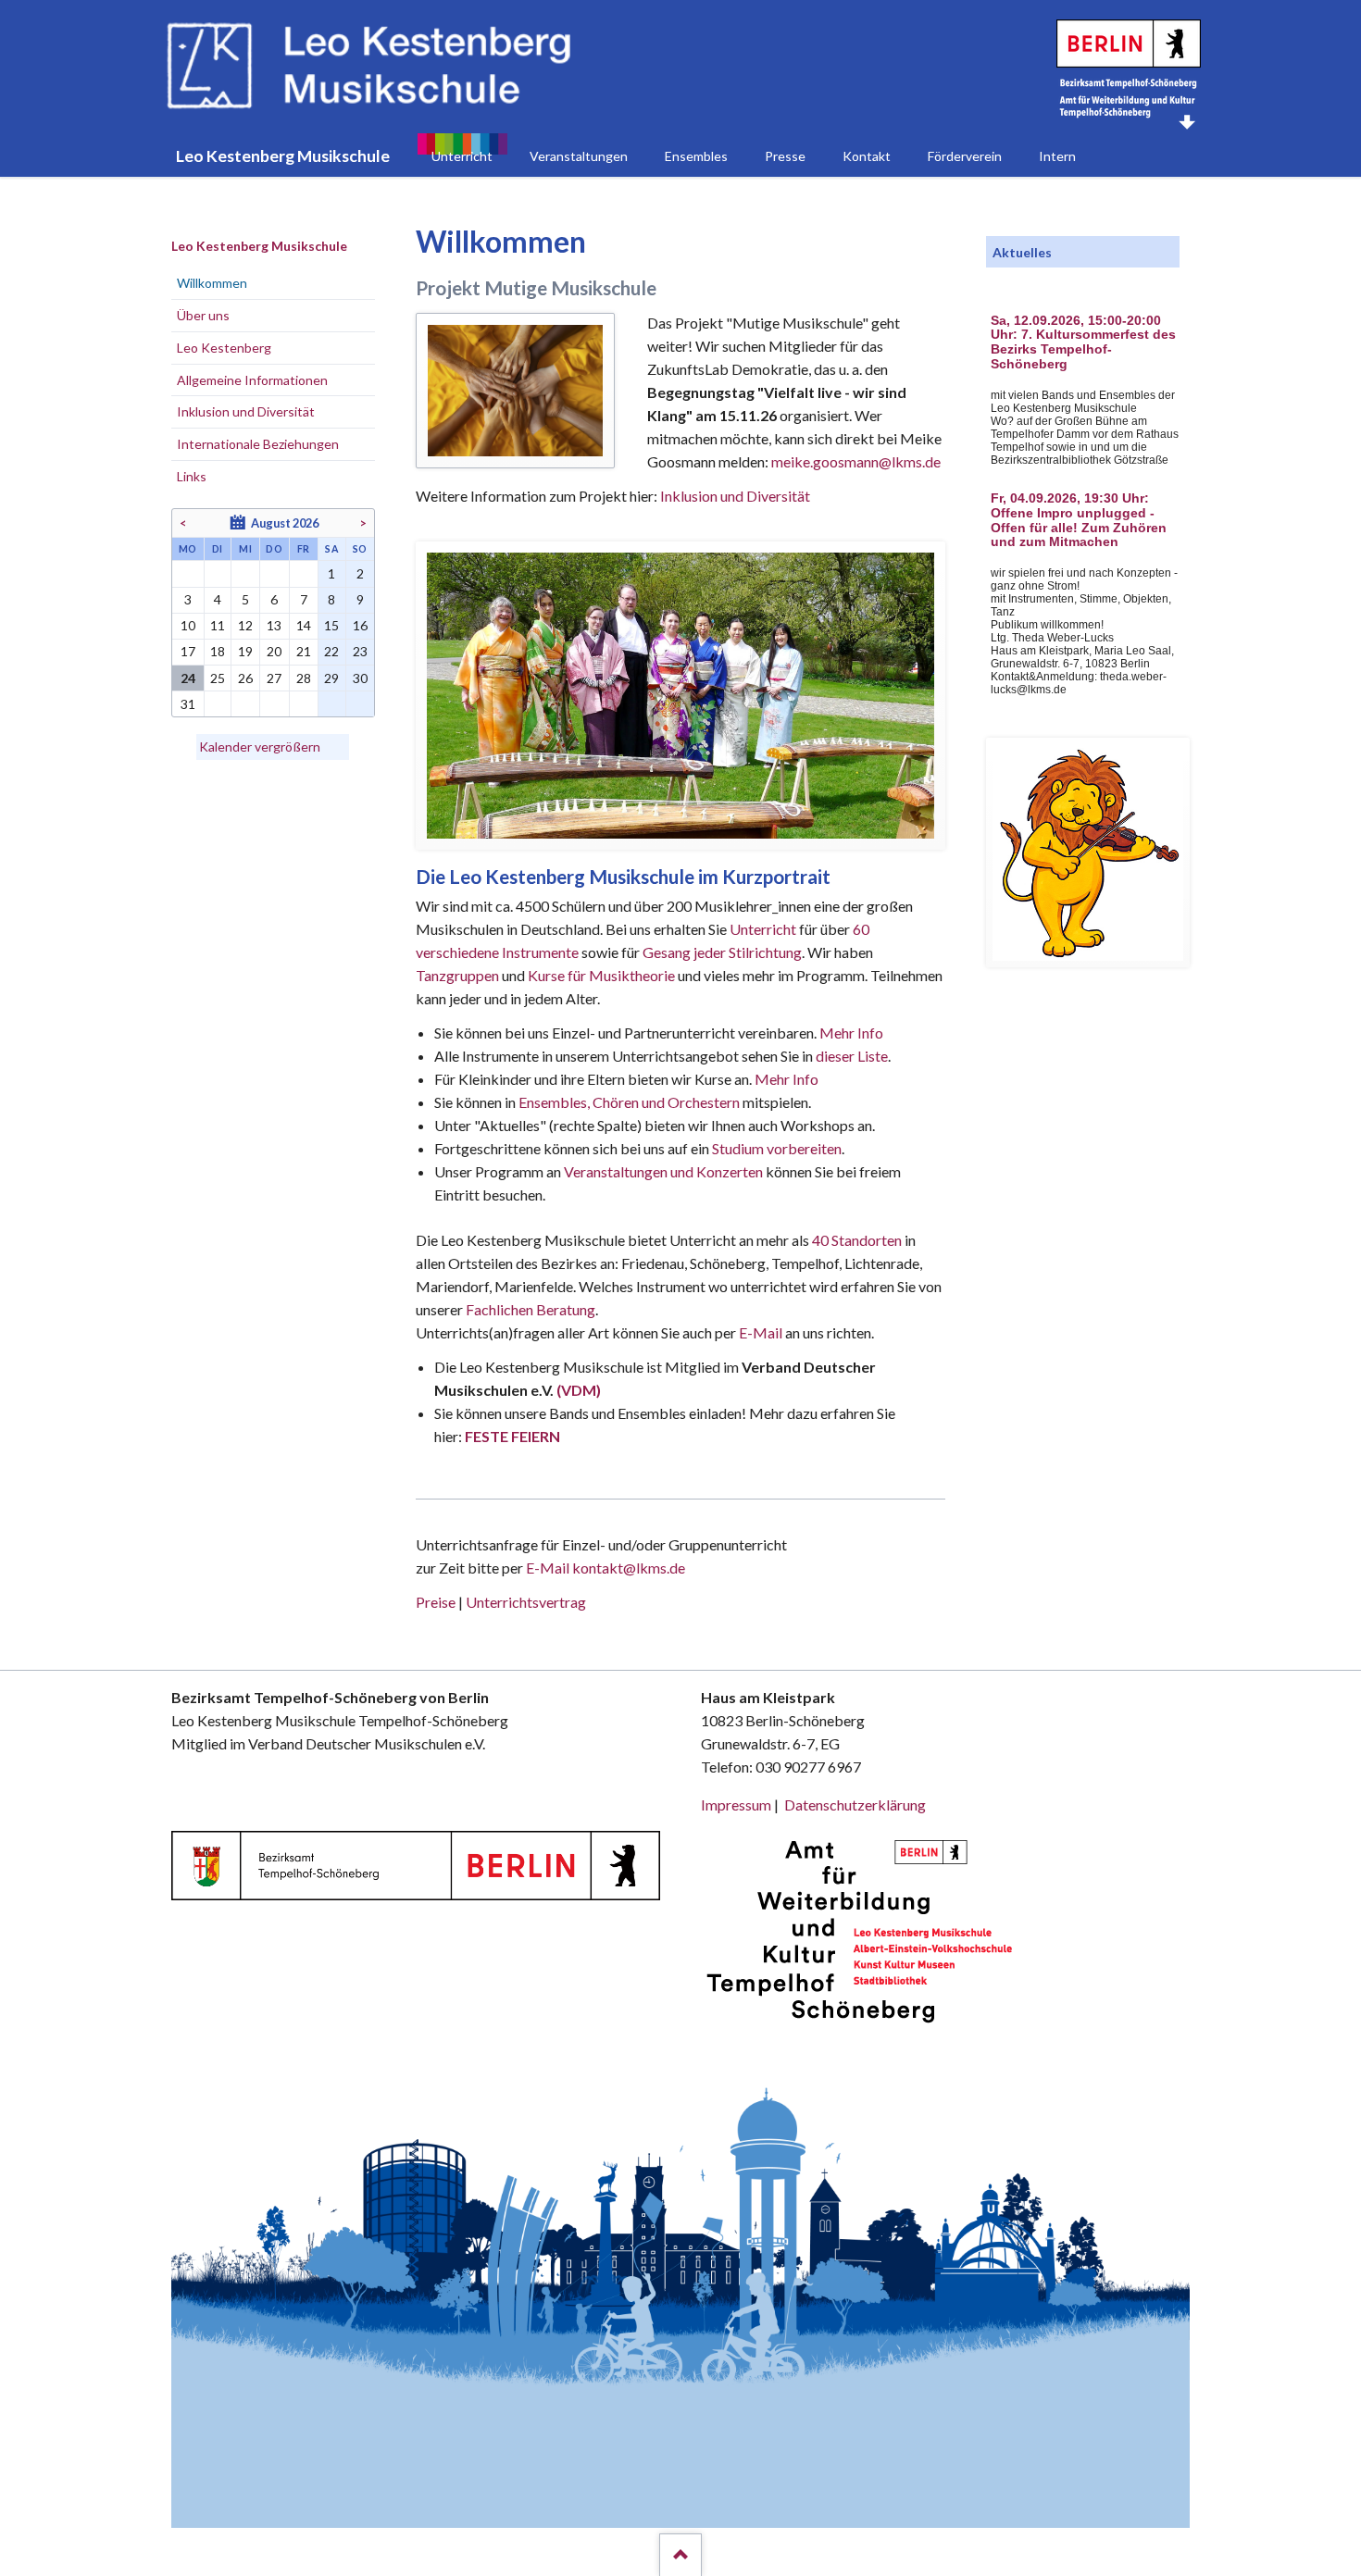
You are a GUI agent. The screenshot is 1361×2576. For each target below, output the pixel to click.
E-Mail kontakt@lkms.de (604, 1568)
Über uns (203, 315)
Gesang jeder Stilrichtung (722, 952)
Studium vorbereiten (777, 1148)
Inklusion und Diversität (735, 496)
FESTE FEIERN (512, 1436)
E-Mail (761, 1332)
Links (192, 476)
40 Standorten (857, 1240)
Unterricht (763, 929)
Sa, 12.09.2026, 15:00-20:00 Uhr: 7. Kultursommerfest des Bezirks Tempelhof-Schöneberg (1083, 342)
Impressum (736, 1804)
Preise (436, 1602)
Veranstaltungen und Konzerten (663, 1171)
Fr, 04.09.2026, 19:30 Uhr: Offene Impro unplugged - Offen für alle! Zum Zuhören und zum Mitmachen (1079, 520)
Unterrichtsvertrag (526, 1602)
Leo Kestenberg (224, 348)
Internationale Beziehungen (258, 444)
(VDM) (579, 1390)
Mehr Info (851, 1033)
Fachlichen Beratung (529, 1309)
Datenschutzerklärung (855, 1804)
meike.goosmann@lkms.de (856, 461)
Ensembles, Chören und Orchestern (629, 1102)
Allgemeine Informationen (252, 380)
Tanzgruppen (459, 975)
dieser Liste (852, 1056)
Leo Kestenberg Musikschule (259, 246)
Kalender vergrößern (260, 747)
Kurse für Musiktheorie (601, 975)
